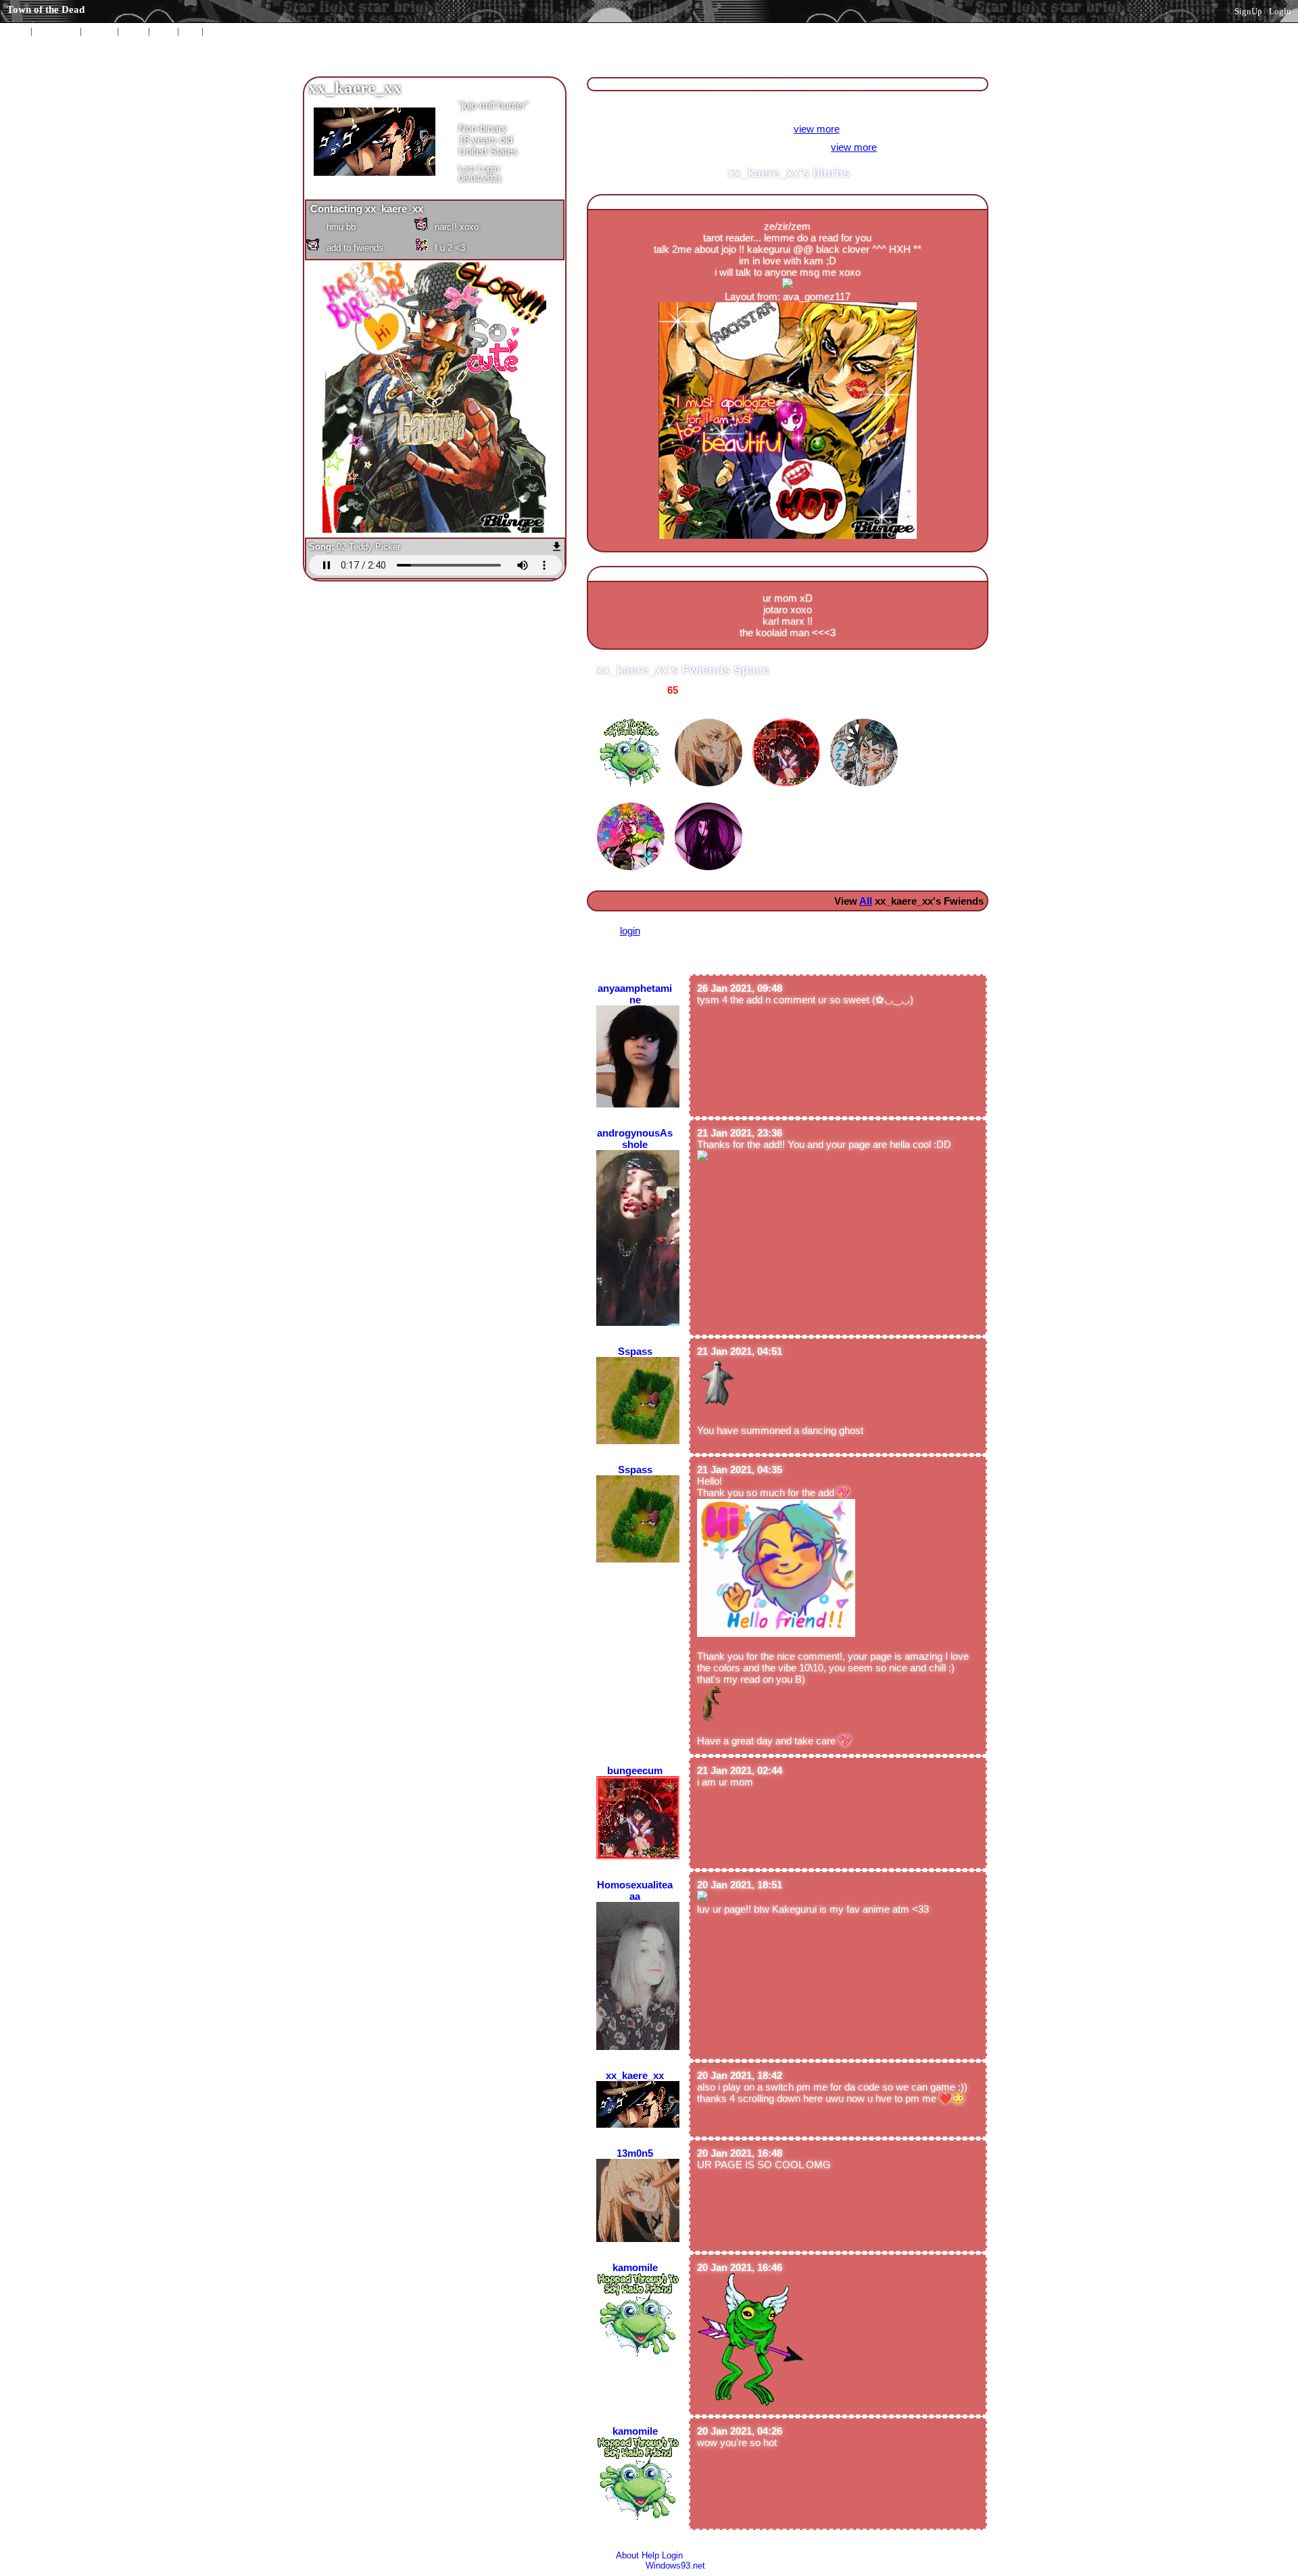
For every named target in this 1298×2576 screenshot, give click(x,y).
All (56, 31)
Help (650, 2555)
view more (817, 129)
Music (164, 31)
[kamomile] (632, 715)
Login (1280, 11)
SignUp (1248, 11)
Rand (99, 31)
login (630, 931)
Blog (190, 31)
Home (18, 31)
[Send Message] (359, 226)
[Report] (467, 226)
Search (218, 31)
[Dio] (632, 799)
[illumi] (710, 799)
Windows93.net (675, 2566)
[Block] (467, 247)
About (627, 2555)
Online (134, 31)
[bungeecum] (788, 715)
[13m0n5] (710, 715)
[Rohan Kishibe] (866, 715)
